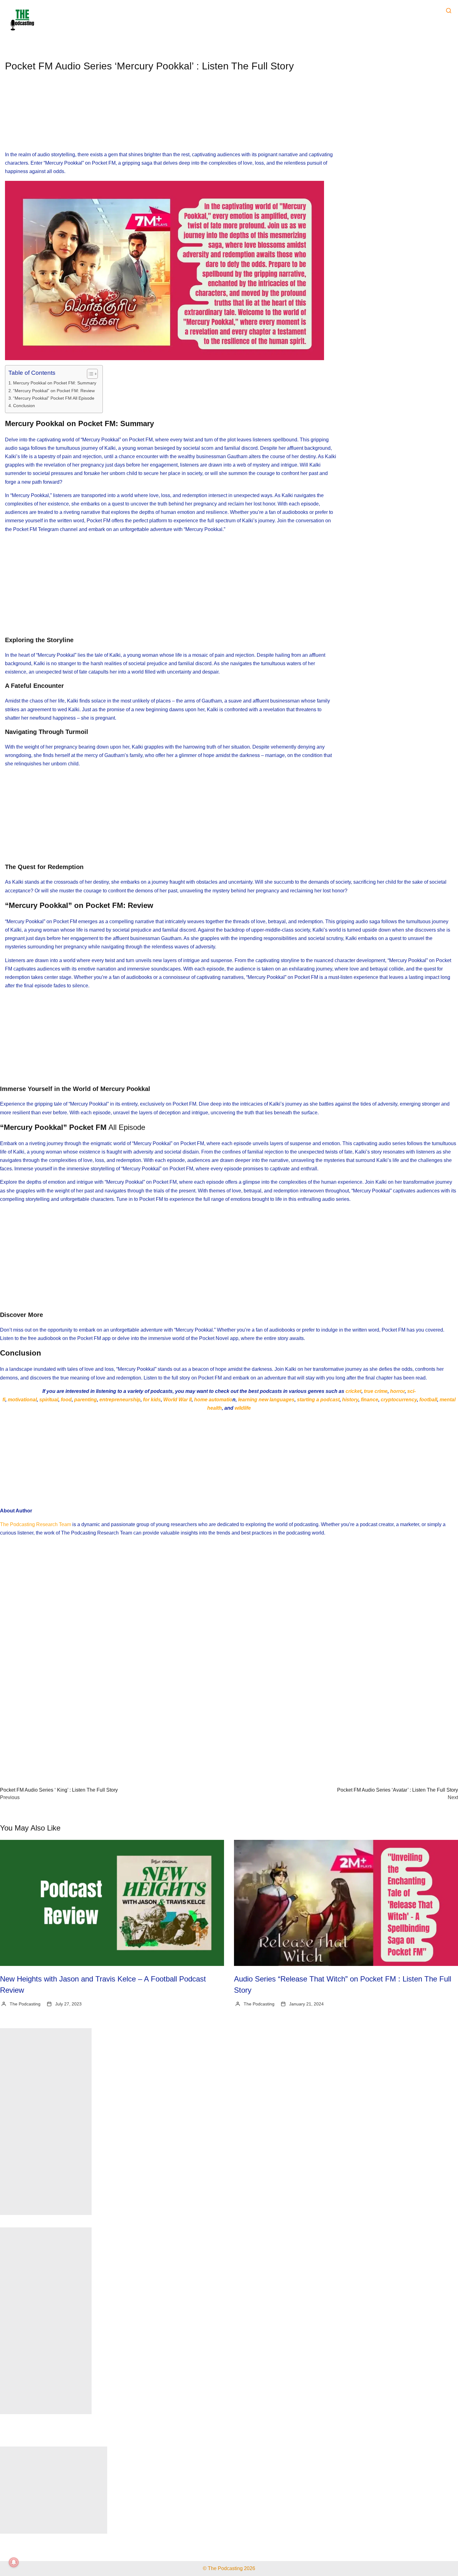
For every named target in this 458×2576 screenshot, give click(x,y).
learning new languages (266, 1400)
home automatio (213, 1400)
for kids (152, 1400)
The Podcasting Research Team (36, 1524)
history (350, 1400)
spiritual (48, 1400)
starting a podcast (318, 1400)
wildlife (243, 1408)
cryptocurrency (399, 1400)
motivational (22, 1400)
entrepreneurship (120, 1400)
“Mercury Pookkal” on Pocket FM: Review (54, 391)
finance (370, 1400)
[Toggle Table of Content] (89, 374)
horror (397, 1391)
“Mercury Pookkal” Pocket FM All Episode (54, 398)
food (66, 1400)
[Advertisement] (171, 117)
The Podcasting (25, 2004)
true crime (376, 1391)
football (428, 1400)
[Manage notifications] (14, 2562)
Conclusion (24, 406)
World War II (177, 1400)
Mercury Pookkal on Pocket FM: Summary (55, 383)
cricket (353, 1391)
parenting (86, 1400)
